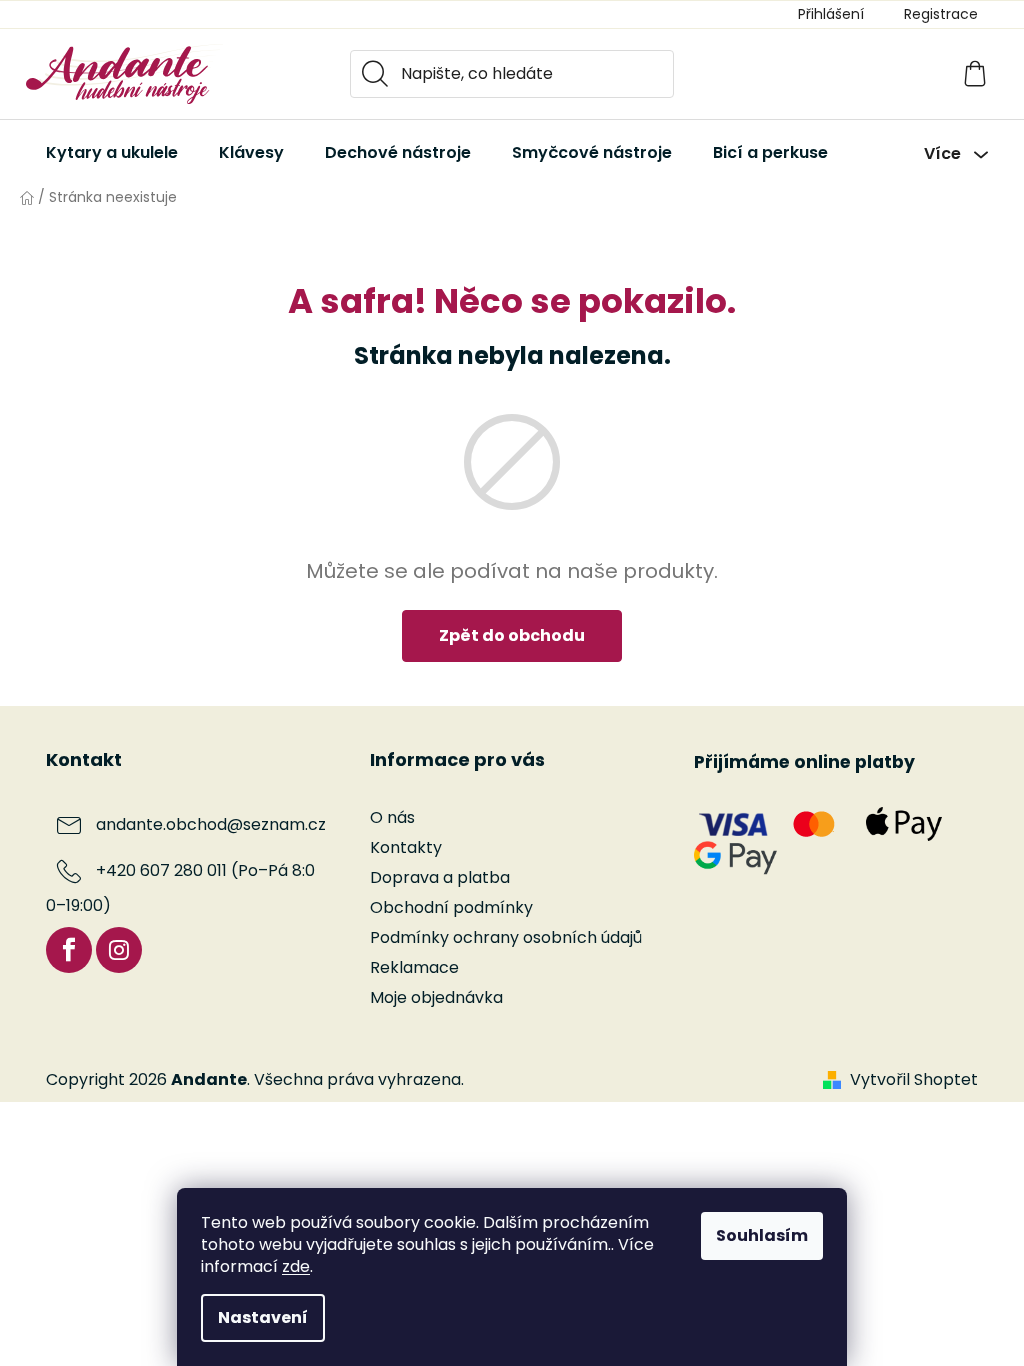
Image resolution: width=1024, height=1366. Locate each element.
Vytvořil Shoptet (914, 1080)
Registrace (941, 14)
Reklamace (414, 967)
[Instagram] (119, 950)
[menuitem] (112, 153)
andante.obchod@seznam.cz (211, 824)
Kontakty (406, 847)
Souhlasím (762, 1235)
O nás (392, 817)
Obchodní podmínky (451, 907)
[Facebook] (69, 950)
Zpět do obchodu (512, 635)
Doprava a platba (440, 877)
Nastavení (263, 1317)
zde (296, 1266)
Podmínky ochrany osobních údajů (506, 937)
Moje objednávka (436, 997)
